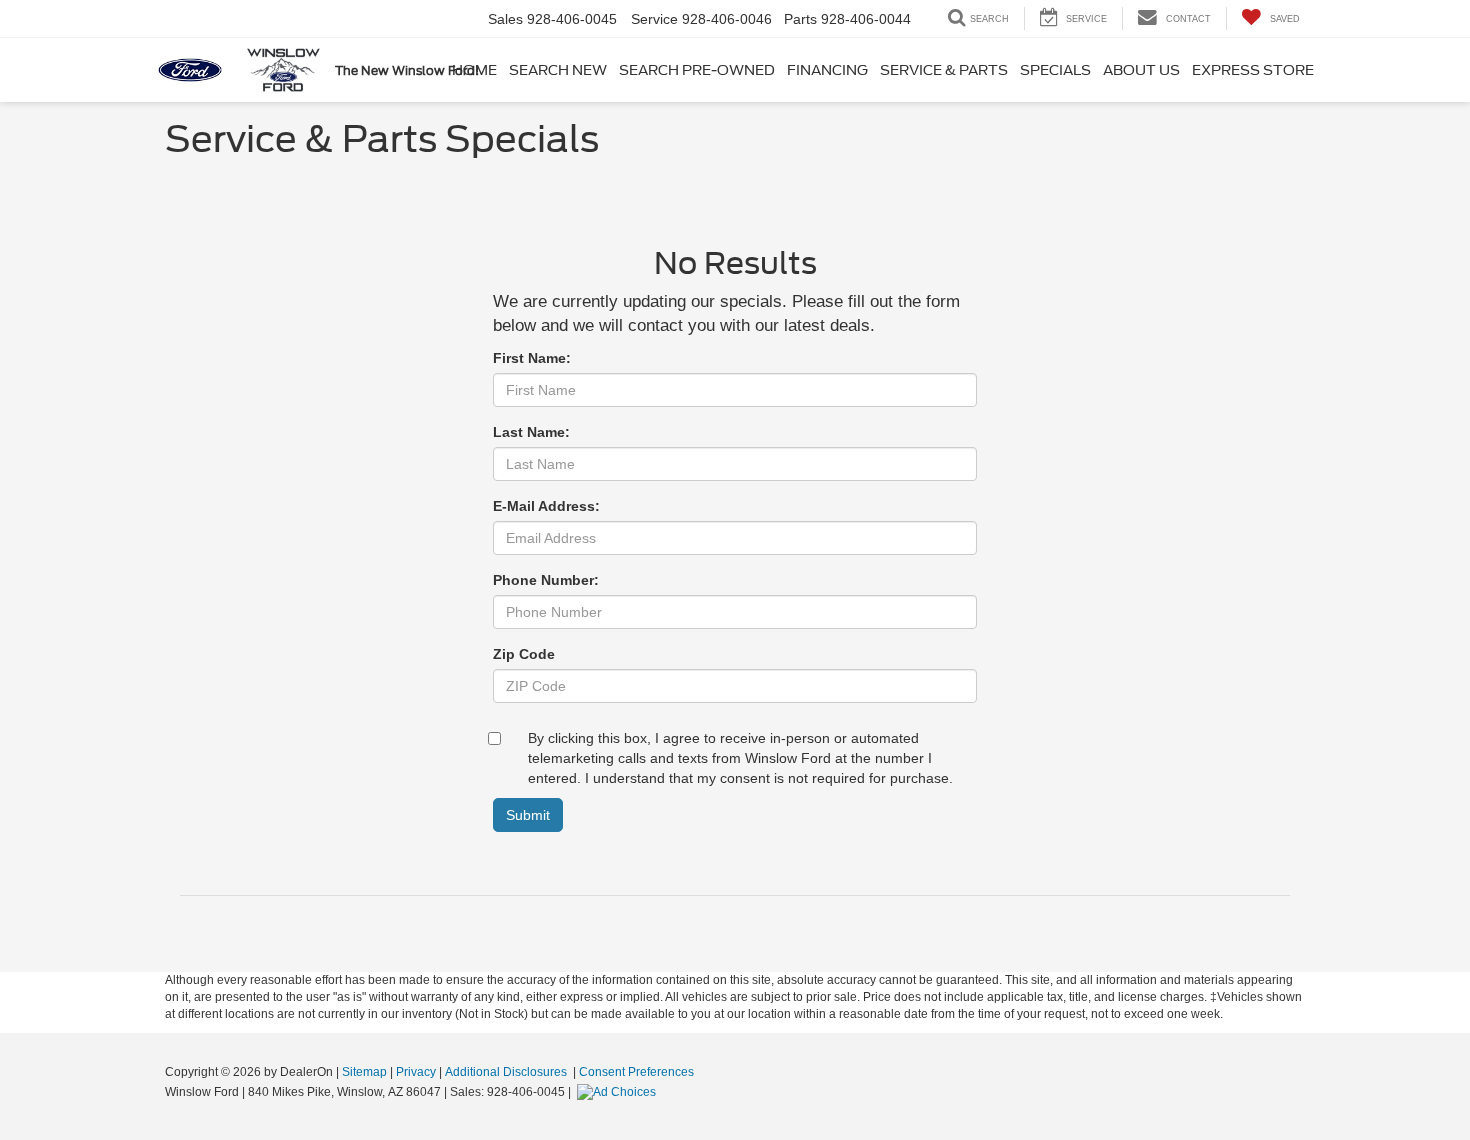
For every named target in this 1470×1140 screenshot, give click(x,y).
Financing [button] (827, 70)
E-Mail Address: (546, 506)
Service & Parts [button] (944, 70)
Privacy (416, 1072)
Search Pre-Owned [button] (697, 70)
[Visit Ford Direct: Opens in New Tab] (619, 1092)
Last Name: (531, 432)
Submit (528, 815)
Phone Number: (546, 580)
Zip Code (524, 654)
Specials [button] (1055, 70)
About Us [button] (1141, 70)
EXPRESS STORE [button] (1253, 70)
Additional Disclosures (507, 1072)
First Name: (532, 358)
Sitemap (364, 1072)
